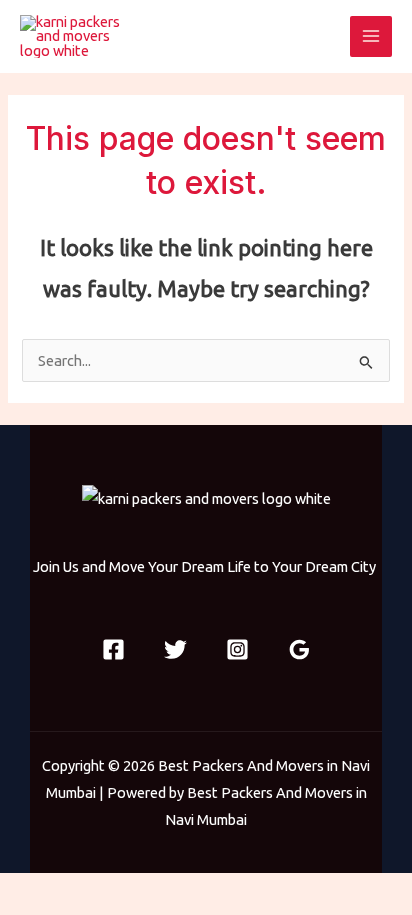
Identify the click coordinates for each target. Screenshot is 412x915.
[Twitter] (175, 649)
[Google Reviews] (299, 649)
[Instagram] (237, 649)
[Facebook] (113, 649)
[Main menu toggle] (371, 37)
